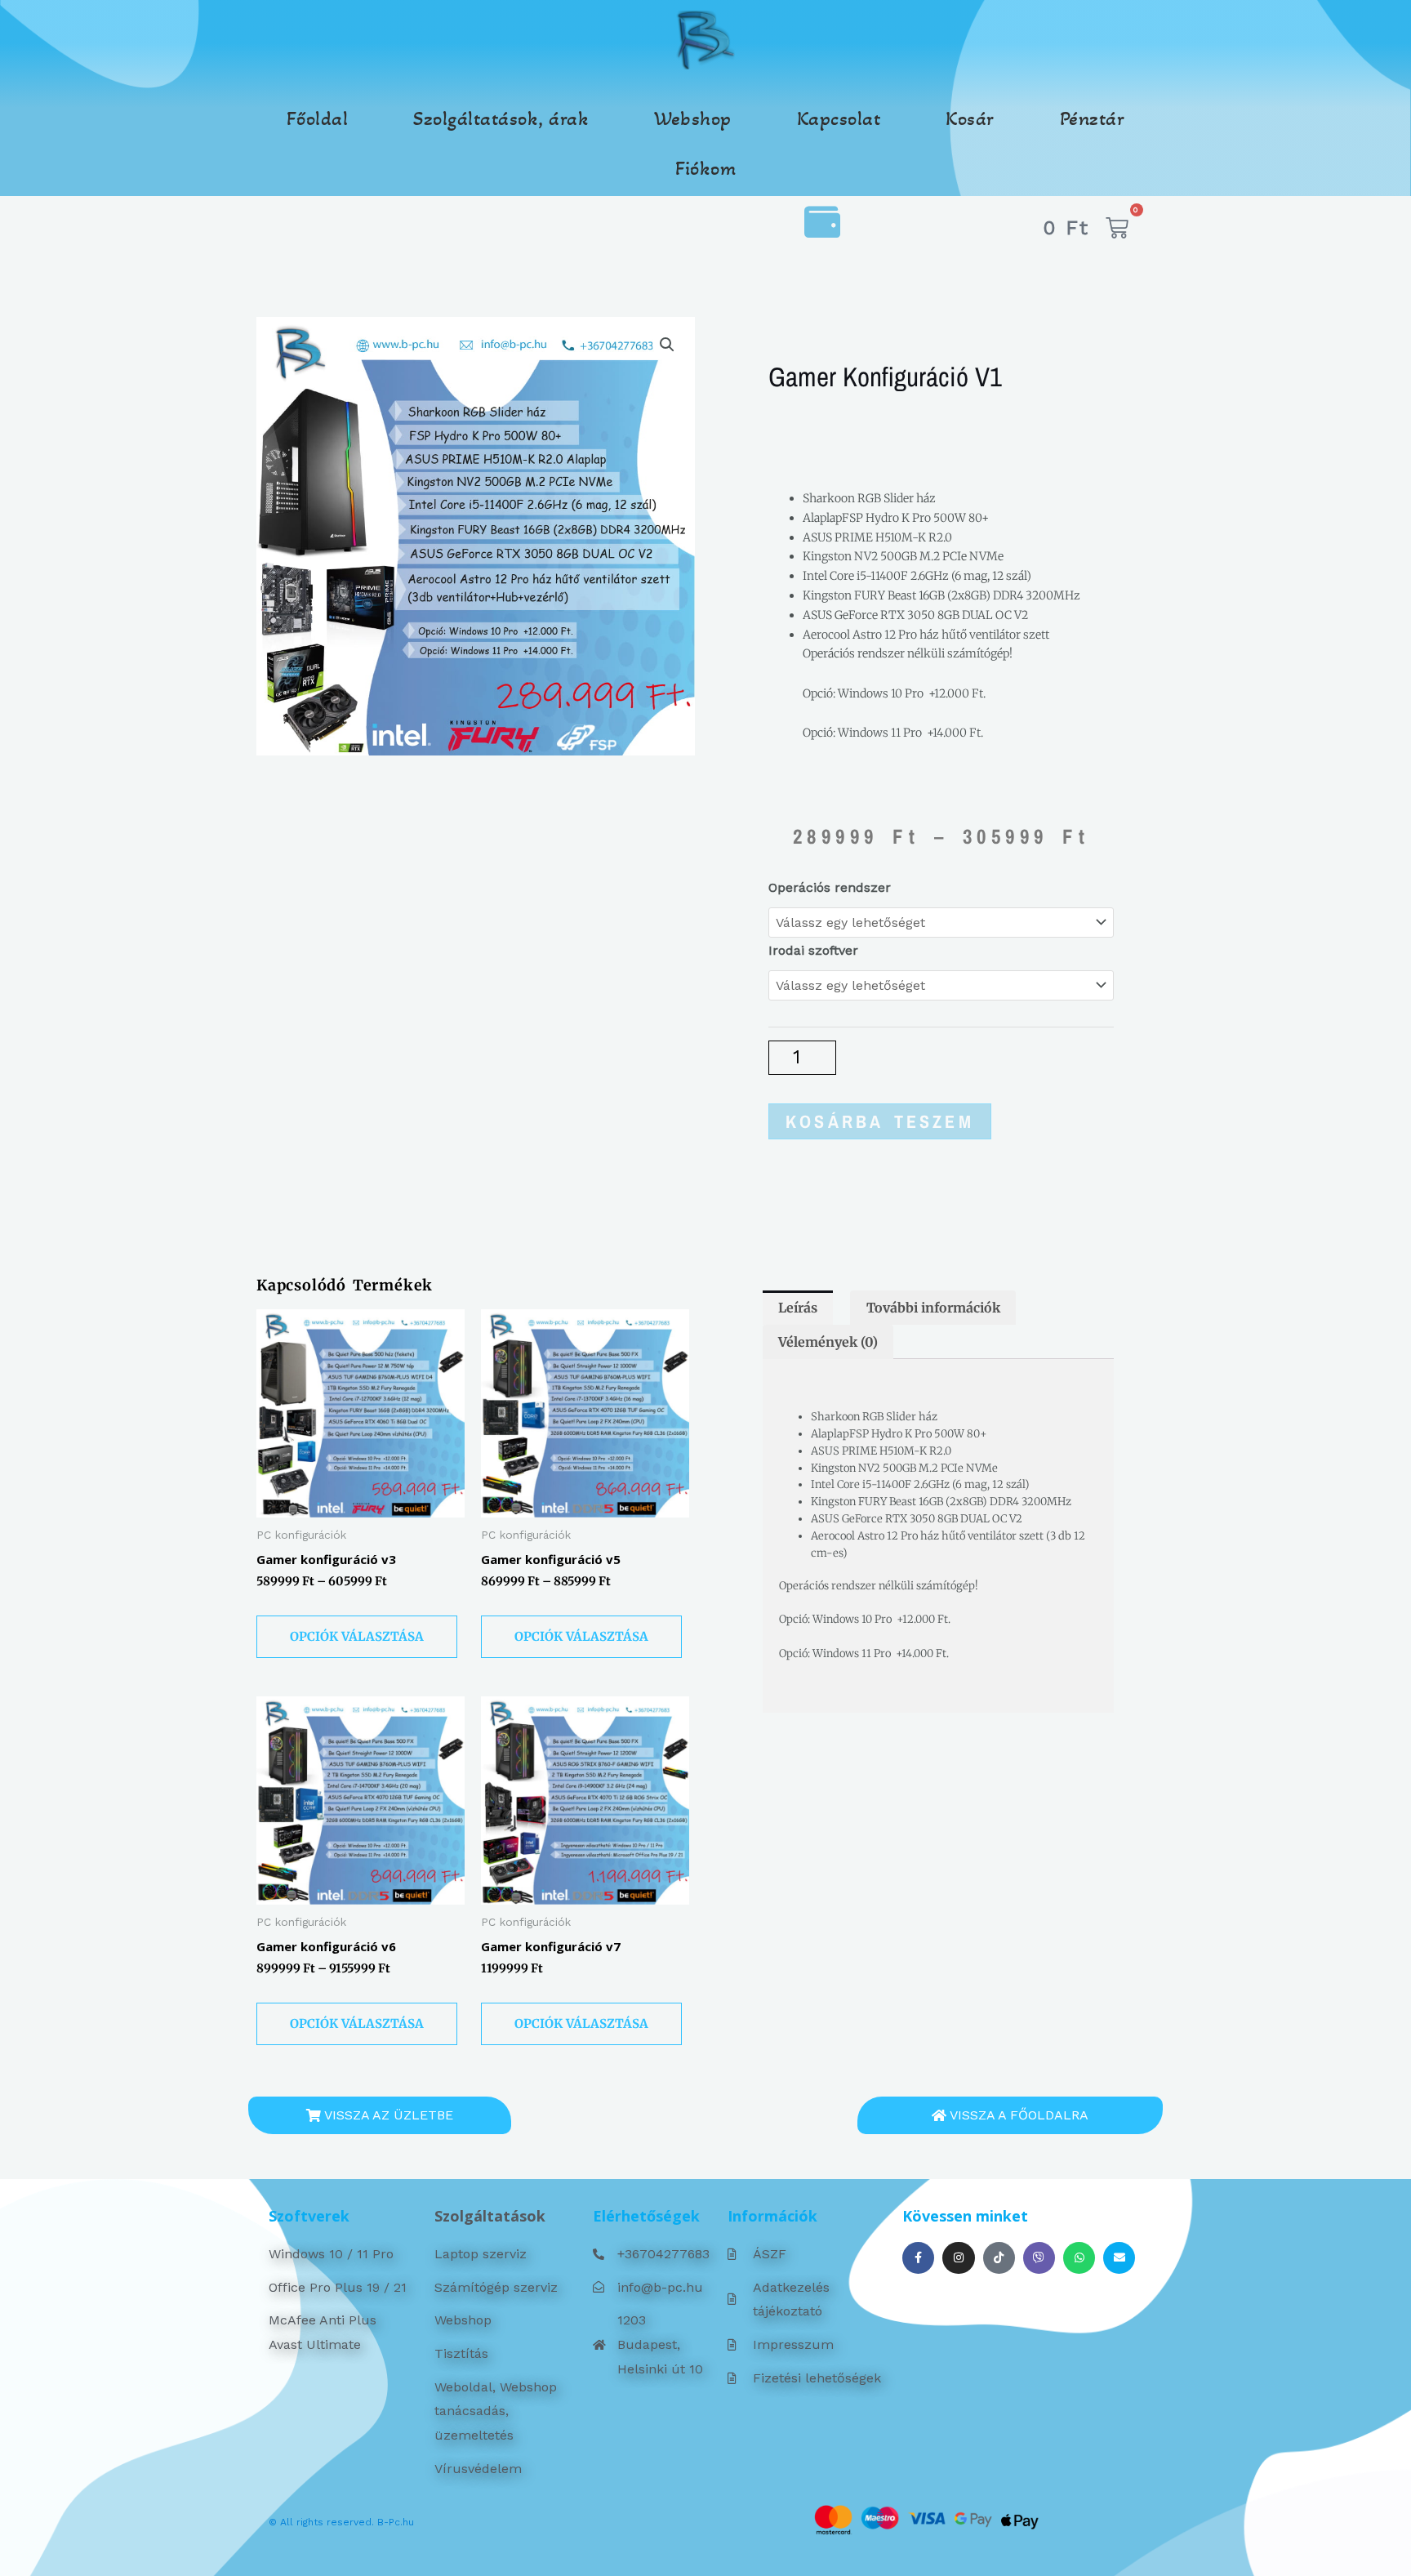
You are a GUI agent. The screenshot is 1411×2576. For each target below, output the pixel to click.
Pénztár (1093, 118)
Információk (772, 2216)
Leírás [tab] (798, 1308)
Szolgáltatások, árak (501, 118)
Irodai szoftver (813, 950)
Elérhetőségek (646, 2216)
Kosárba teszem (880, 1121)
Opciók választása (357, 1636)
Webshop (693, 118)
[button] (667, 345)
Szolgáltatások (490, 2216)
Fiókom (705, 168)
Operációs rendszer (830, 887)
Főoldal (318, 118)
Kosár (970, 118)
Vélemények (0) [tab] (828, 1342)
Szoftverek (309, 2216)
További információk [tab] (933, 1308)
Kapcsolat (839, 118)
